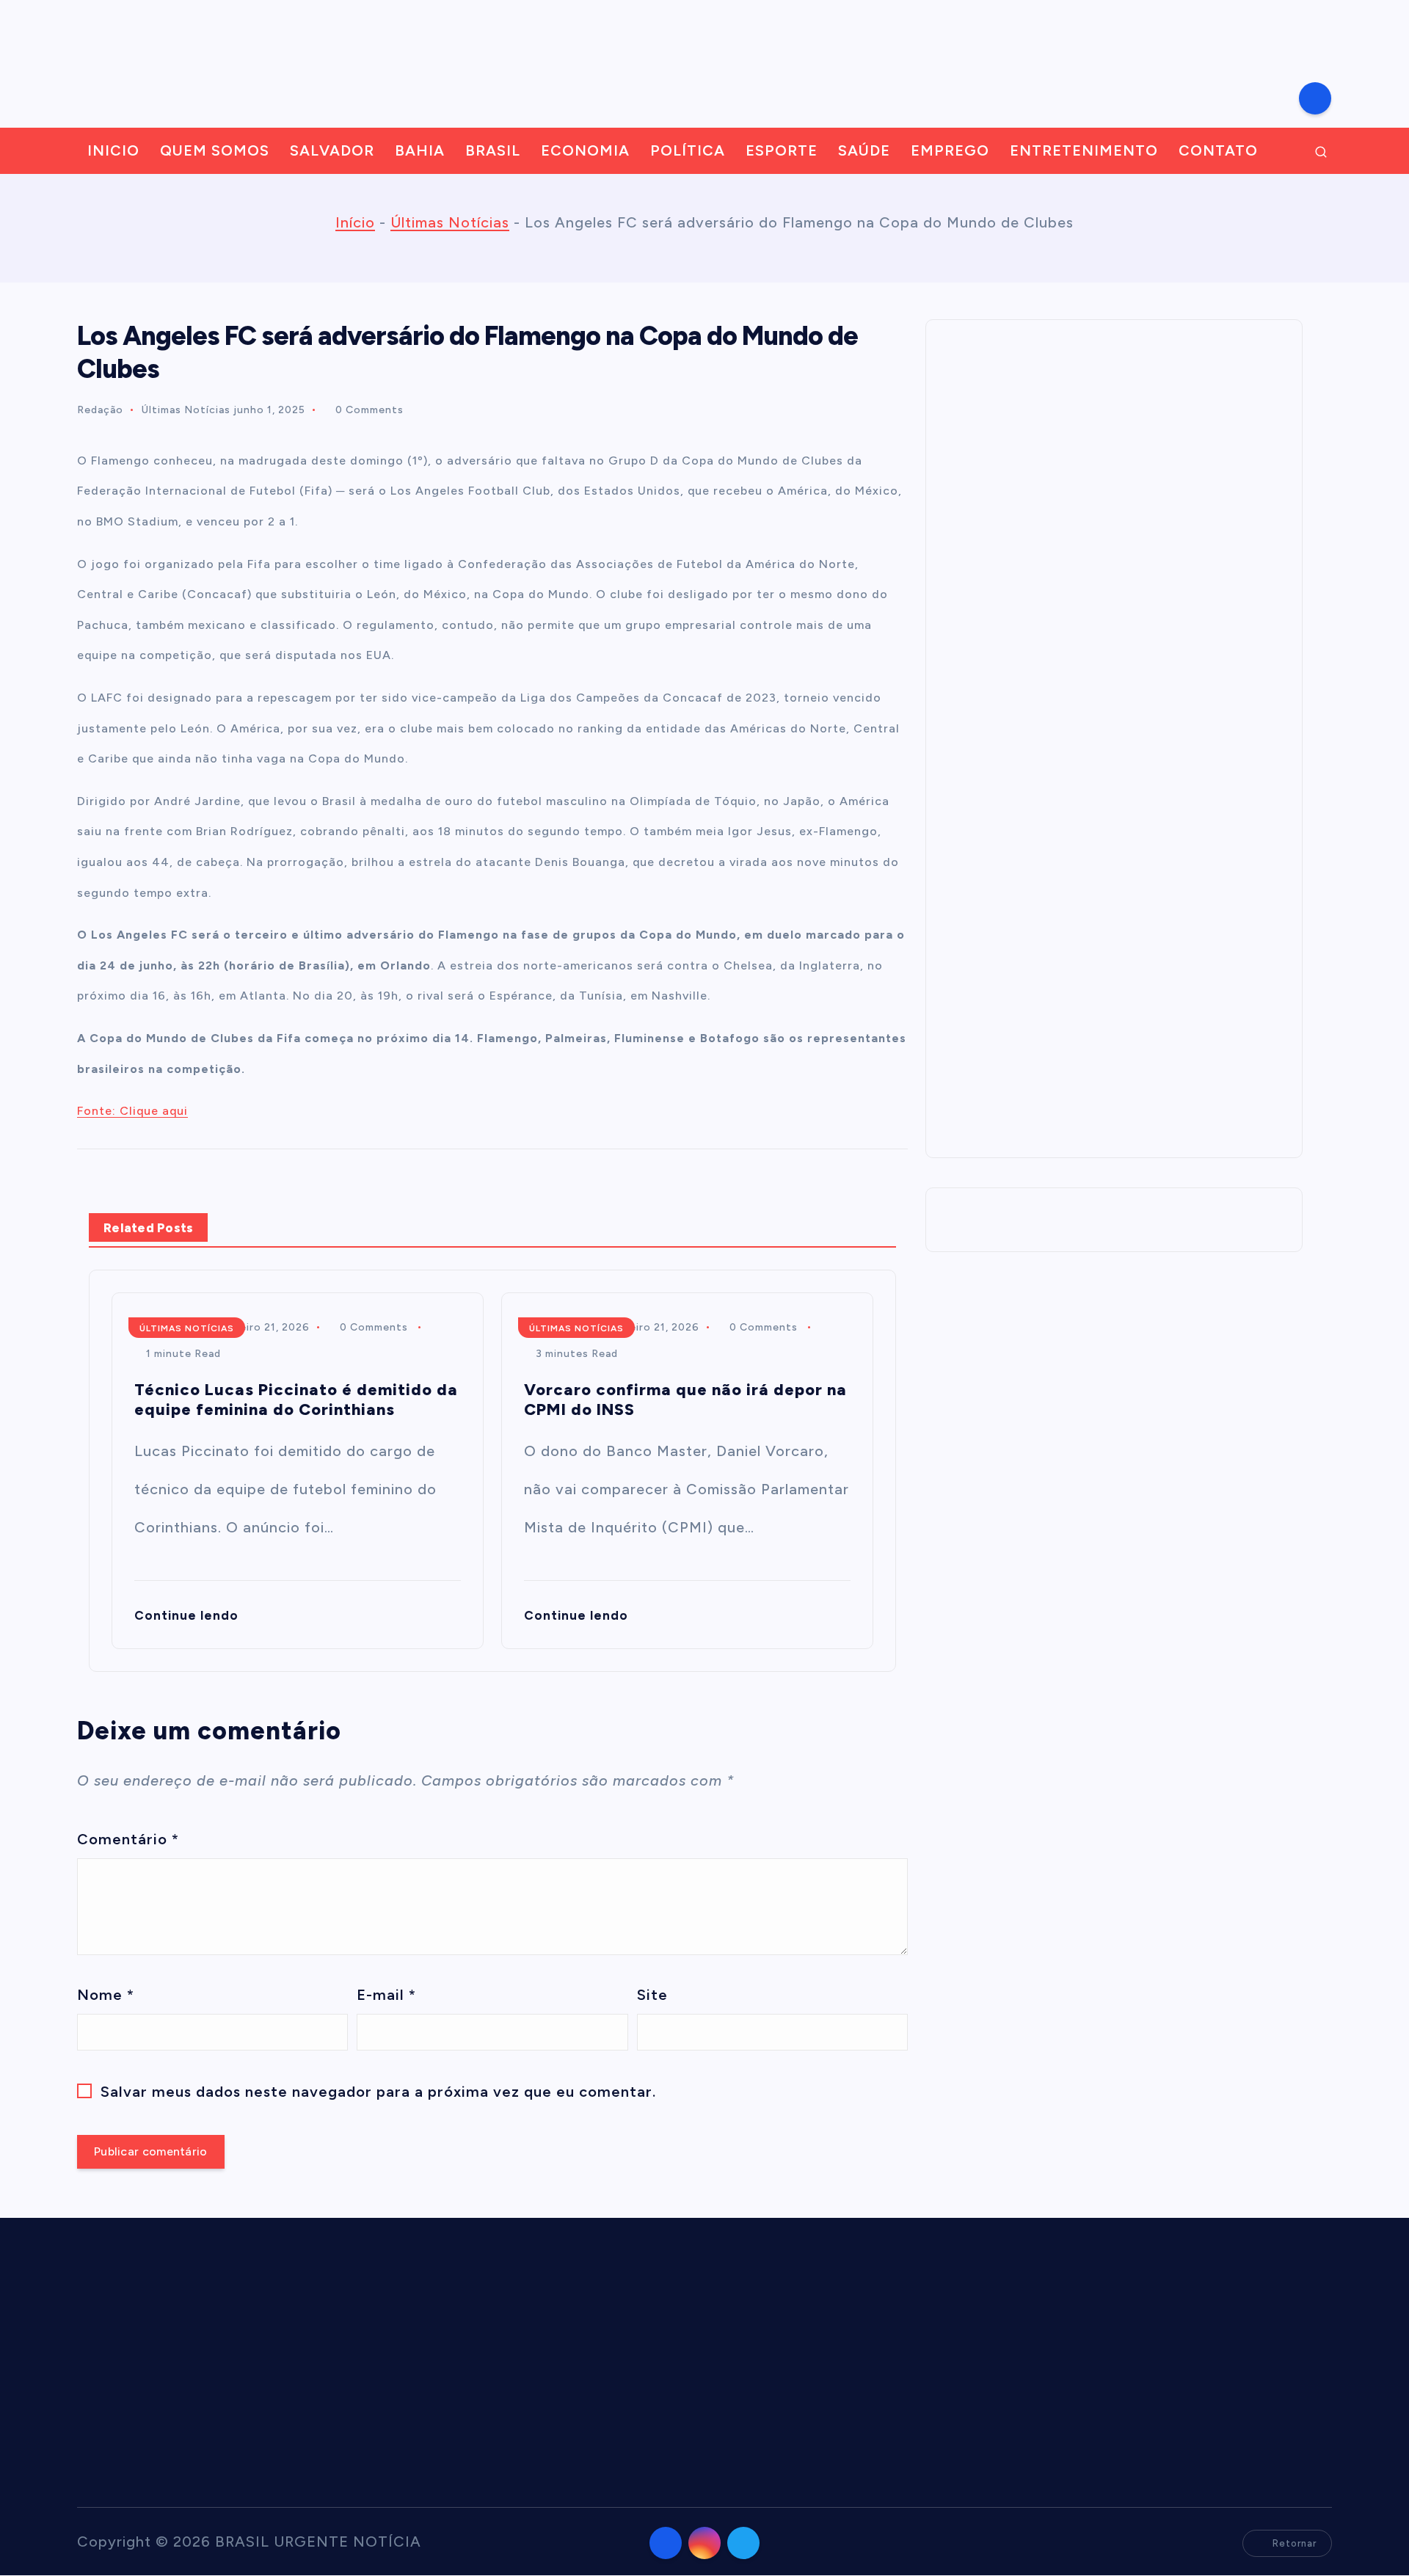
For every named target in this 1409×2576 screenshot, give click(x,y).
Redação (100, 410)
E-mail (386, 1995)
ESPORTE (782, 150)
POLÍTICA (688, 150)
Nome (106, 1995)
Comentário (128, 1839)
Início (355, 222)
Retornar (1295, 2543)
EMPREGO (950, 150)
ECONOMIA (585, 150)
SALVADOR (332, 150)
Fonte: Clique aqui (132, 1111)
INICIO (113, 150)
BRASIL (493, 150)
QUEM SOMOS (215, 150)
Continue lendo (188, 1615)
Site (652, 1995)
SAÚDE (864, 150)
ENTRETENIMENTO (1084, 150)
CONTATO (1218, 150)
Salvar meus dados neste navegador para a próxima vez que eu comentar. (378, 2092)
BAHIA (420, 150)
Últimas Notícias (450, 222)
